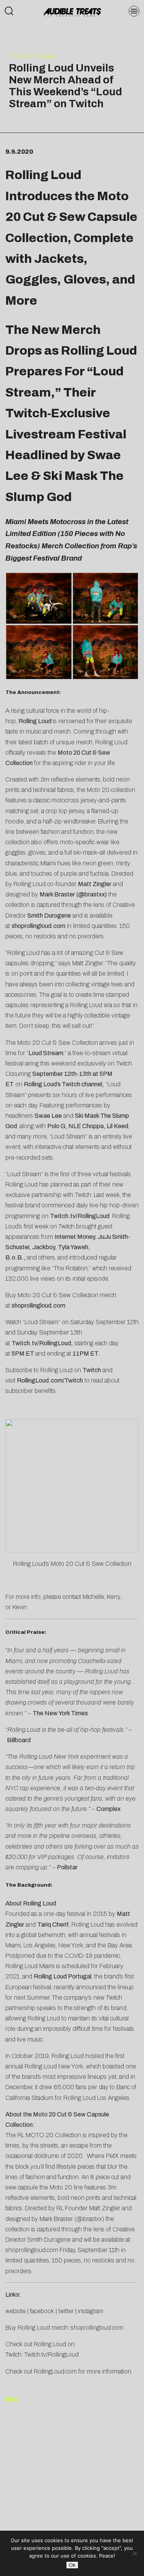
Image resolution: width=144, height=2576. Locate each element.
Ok (72, 2565)
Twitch (92, 1370)
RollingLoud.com (55, 2371)
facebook (42, 2311)
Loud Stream (46, 1053)
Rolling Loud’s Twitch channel (63, 1084)
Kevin (20, 1607)
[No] (134, 2553)
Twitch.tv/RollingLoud (80, 1216)
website (16, 2311)
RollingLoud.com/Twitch (50, 1380)
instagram (91, 2311)
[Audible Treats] (72, 12)
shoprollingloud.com (38, 926)
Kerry (114, 1597)
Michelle (93, 1597)
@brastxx (92, 894)
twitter (66, 2311)
